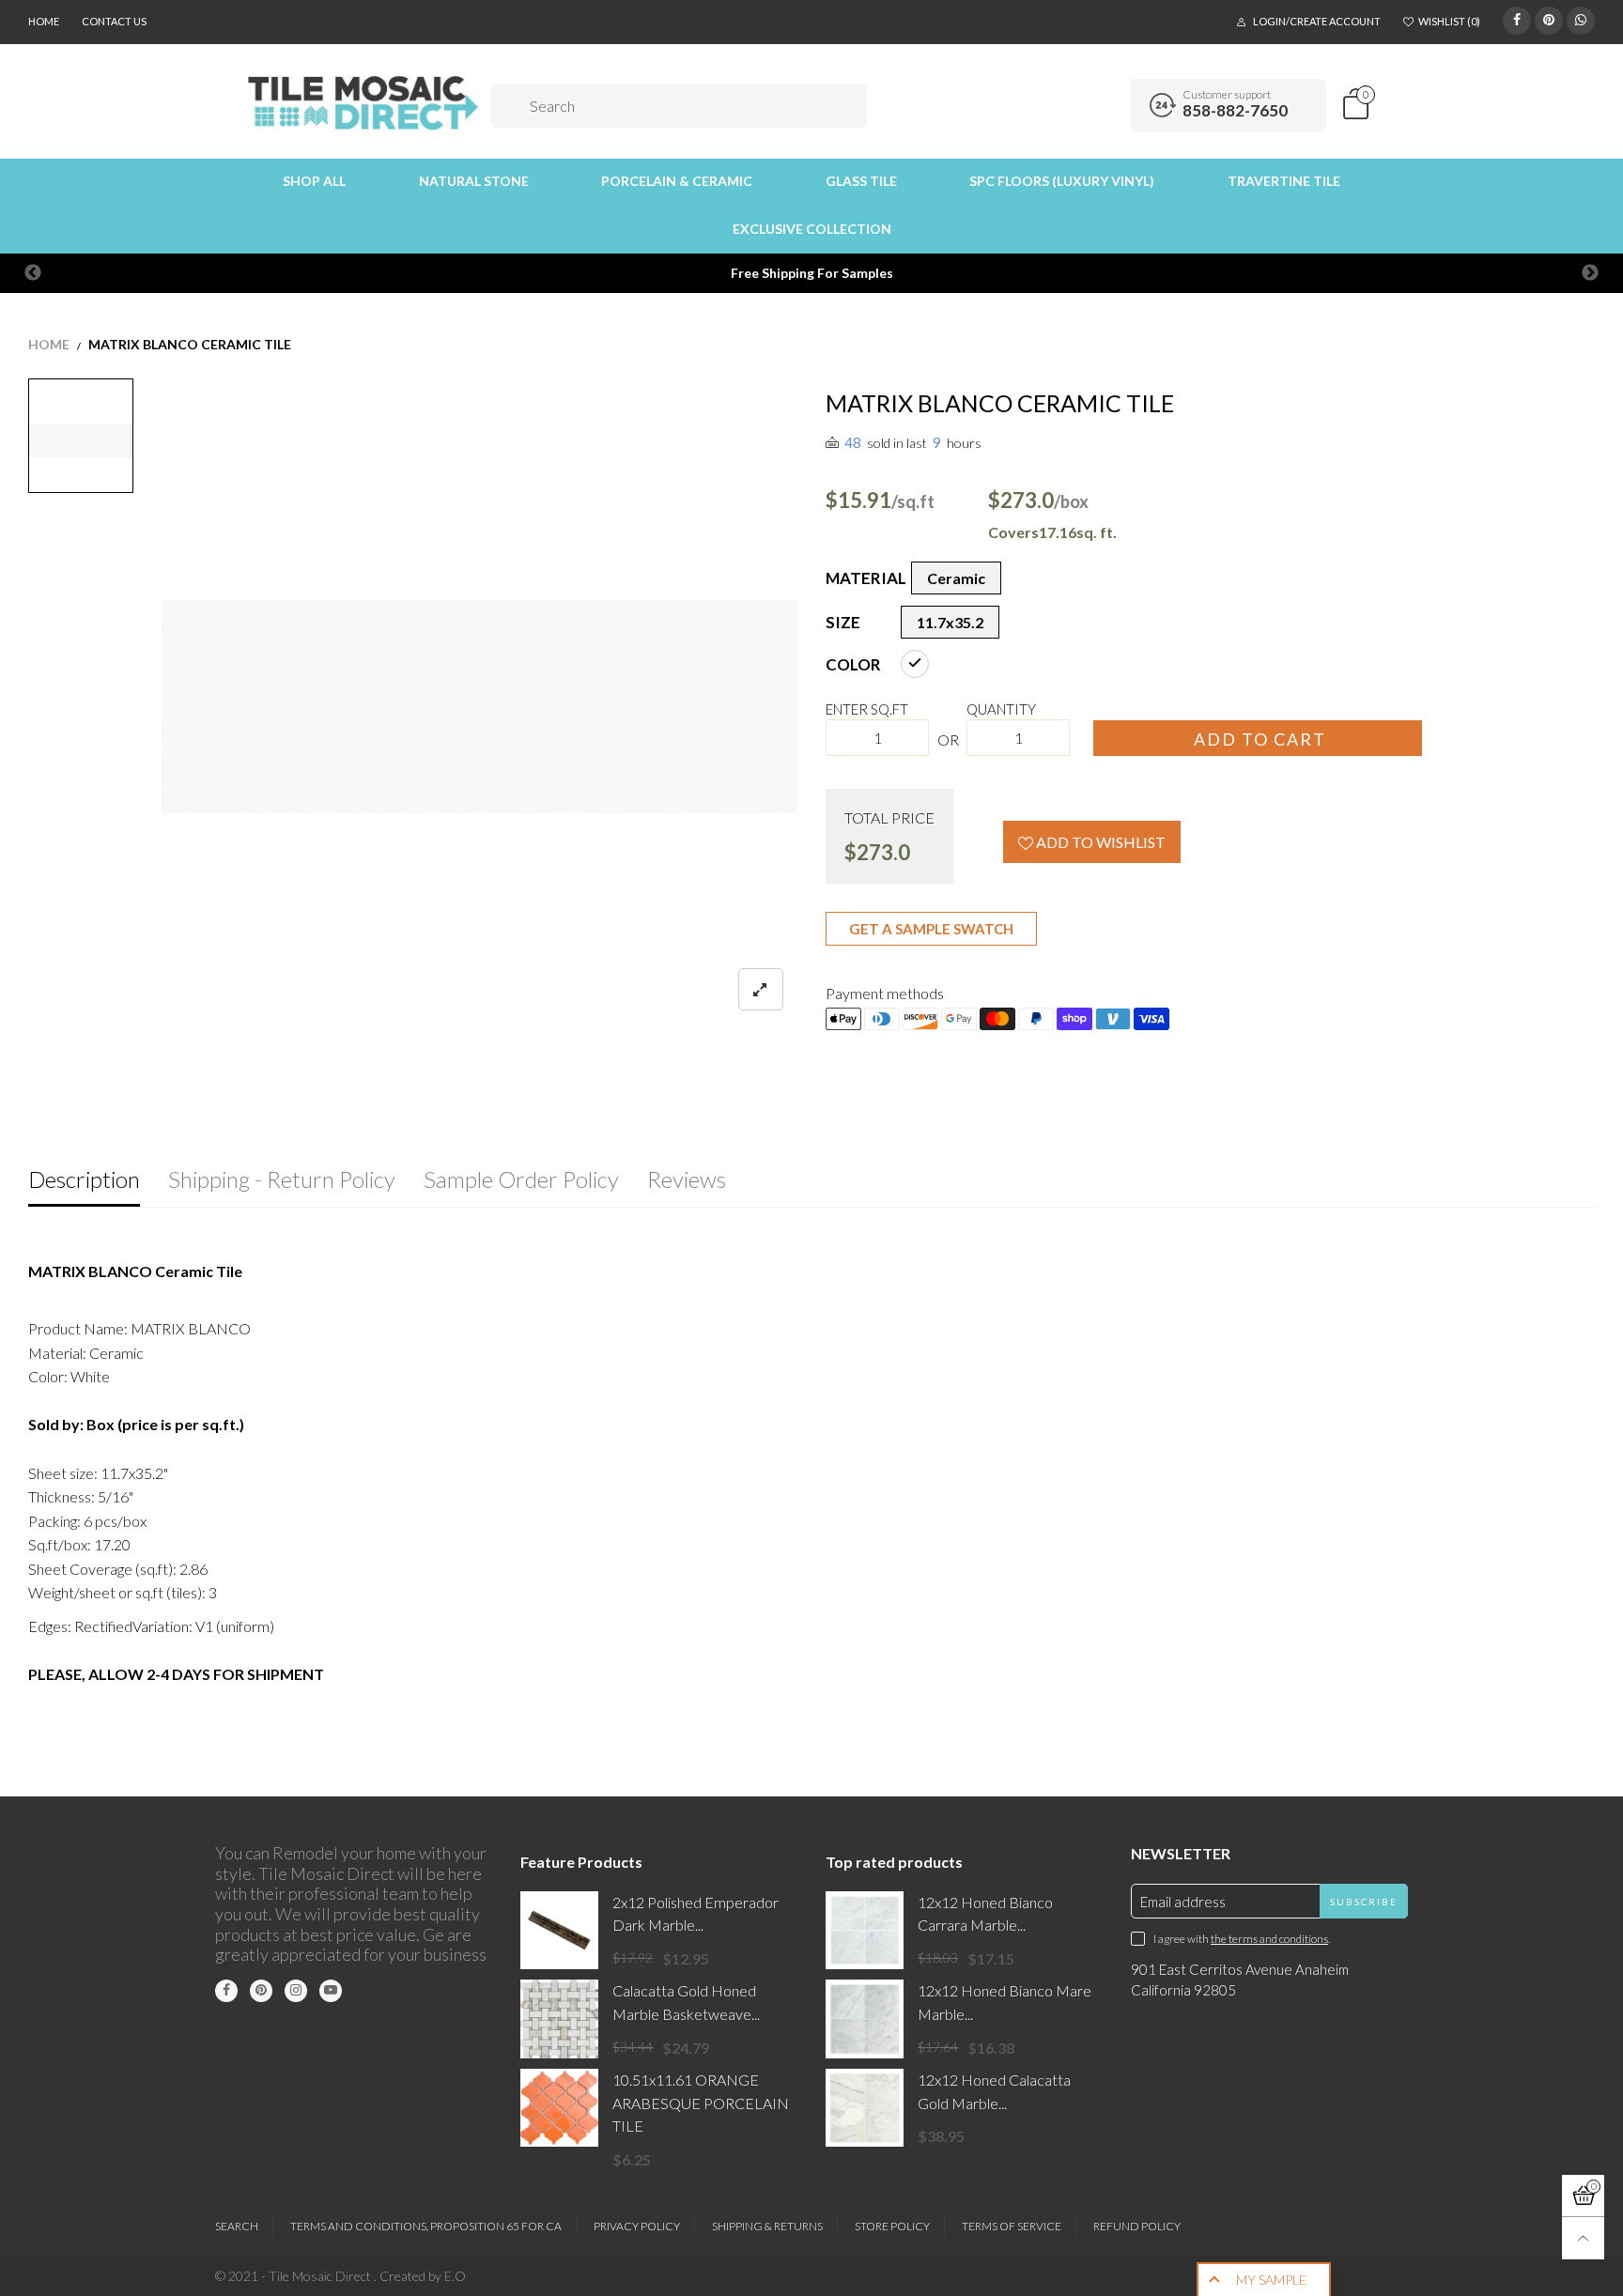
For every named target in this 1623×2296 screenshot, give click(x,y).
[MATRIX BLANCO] (480, 706)
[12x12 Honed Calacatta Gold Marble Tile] (865, 2108)
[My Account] (1109, 105)
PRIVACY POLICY (637, 2226)
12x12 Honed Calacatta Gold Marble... (994, 2091)
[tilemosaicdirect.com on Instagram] (296, 1991)
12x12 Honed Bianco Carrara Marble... (985, 1914)
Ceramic (956, 578)
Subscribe (1364, 1902)
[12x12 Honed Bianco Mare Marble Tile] (865, 2019)
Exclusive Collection (812, 229)
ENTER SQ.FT (867, 709)
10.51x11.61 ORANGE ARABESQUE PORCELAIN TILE (701, 2103)
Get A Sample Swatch (931, 929)
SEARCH (237, 2226)
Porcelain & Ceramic (677, 181)
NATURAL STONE (474, 181)
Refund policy (1137, 2226)
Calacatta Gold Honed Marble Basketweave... (686, 2002)
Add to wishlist (1099, 842)
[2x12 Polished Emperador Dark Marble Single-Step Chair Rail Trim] (559, 1930)
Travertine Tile (1284, 181)
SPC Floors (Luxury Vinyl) (1062, 181)
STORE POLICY (892, 2226)
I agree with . (1242, 1939)
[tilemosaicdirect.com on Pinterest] (261, 1991)
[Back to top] (1583, 2238)
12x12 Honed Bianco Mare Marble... (1005, 2002)
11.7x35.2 (950, 622)
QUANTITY (1001, 709)
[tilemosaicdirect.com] (364, 103)
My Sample (1271, 2280)
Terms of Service (1012, 2226)
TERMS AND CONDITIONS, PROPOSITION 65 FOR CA (426, 2226)
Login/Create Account (1317, 21)
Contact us (114, 21)
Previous (33, 273)
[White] (915, 664)
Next (1590, 273)
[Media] (761, 989)
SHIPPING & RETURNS (767, 2226)
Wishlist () (1449, 21)
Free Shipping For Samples (812, 273)
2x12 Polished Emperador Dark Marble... (696, 1914)
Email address (1183, 1902)
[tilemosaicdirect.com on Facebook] (226, 1991)
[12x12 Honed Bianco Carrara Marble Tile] (865, 1930)
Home (44, 21)
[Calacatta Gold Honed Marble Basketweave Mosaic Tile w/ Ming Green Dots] (559, 2019)
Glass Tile (861, 181)
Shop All (314, 181)
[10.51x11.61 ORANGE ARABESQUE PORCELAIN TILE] (559, 2108)
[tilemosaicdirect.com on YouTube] (331, 1991)
